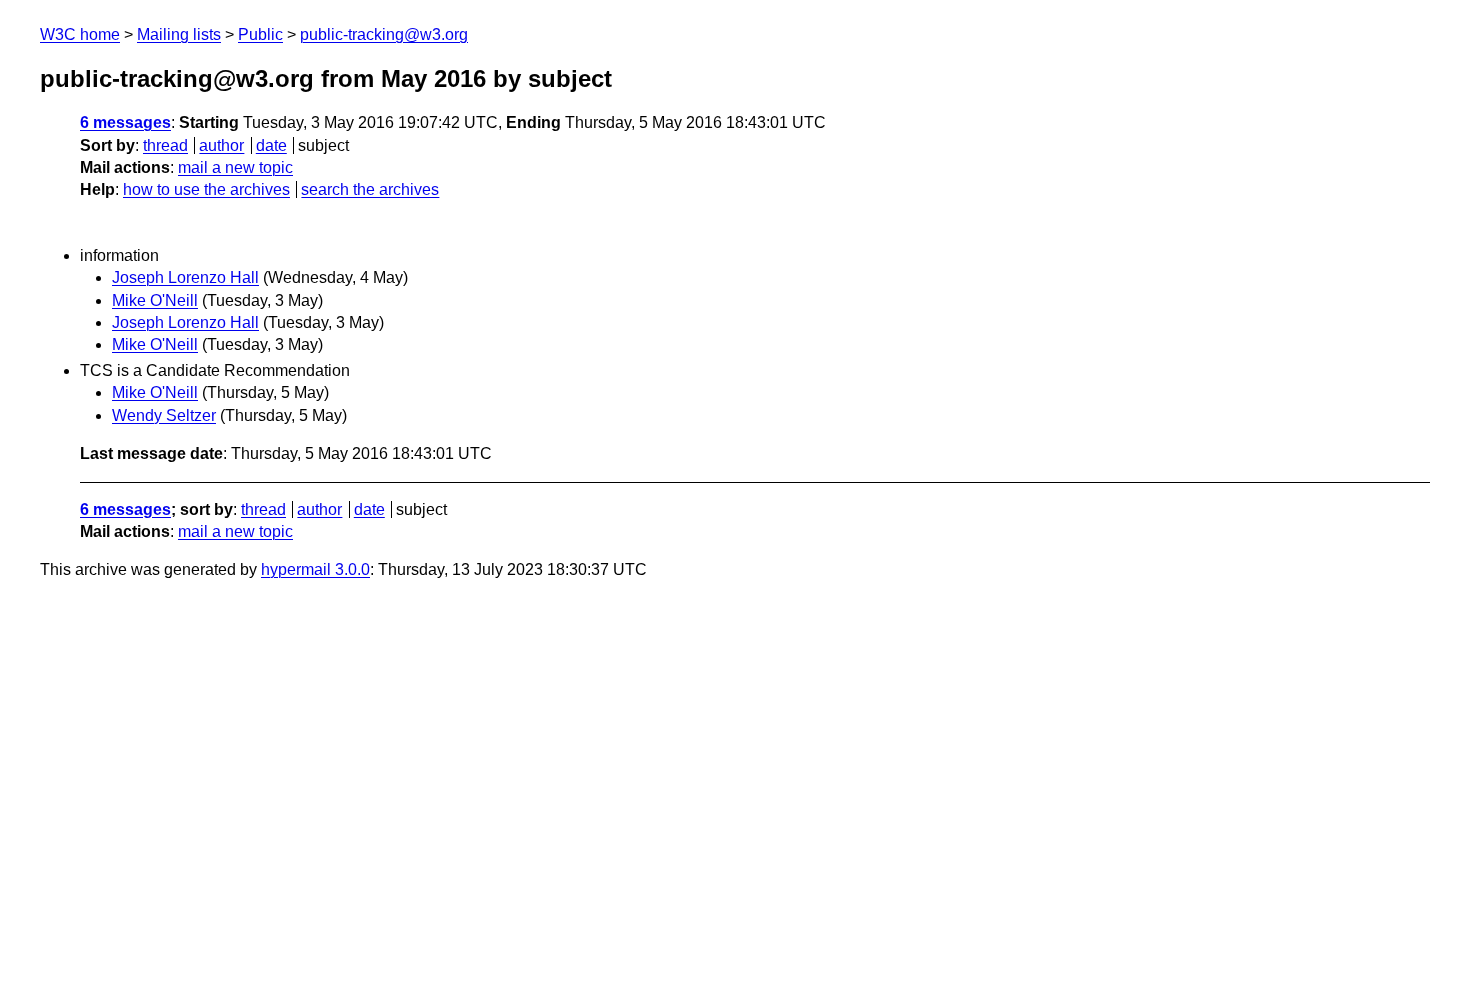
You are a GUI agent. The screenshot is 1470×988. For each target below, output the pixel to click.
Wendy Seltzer (164, 415)
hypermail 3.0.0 (315, 569)
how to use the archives (206, 189)
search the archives (370, 189)
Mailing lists (179, 34)
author (221, 145)
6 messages (125, 122)
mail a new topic (235, 167)
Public (260, 34)
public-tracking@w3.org (384, 34)
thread (165, 145)
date (271, 145)
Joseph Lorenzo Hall (185, 277)
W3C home (80, 34)
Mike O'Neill (155, 300)
